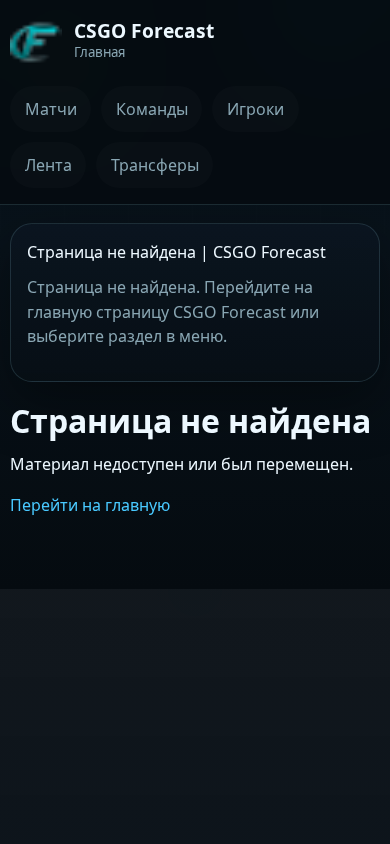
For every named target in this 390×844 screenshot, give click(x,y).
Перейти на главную (90, 505)
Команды (152, 109)
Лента (48, 165)
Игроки (255, 109)
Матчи (51, 109)
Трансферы (155, 165)
